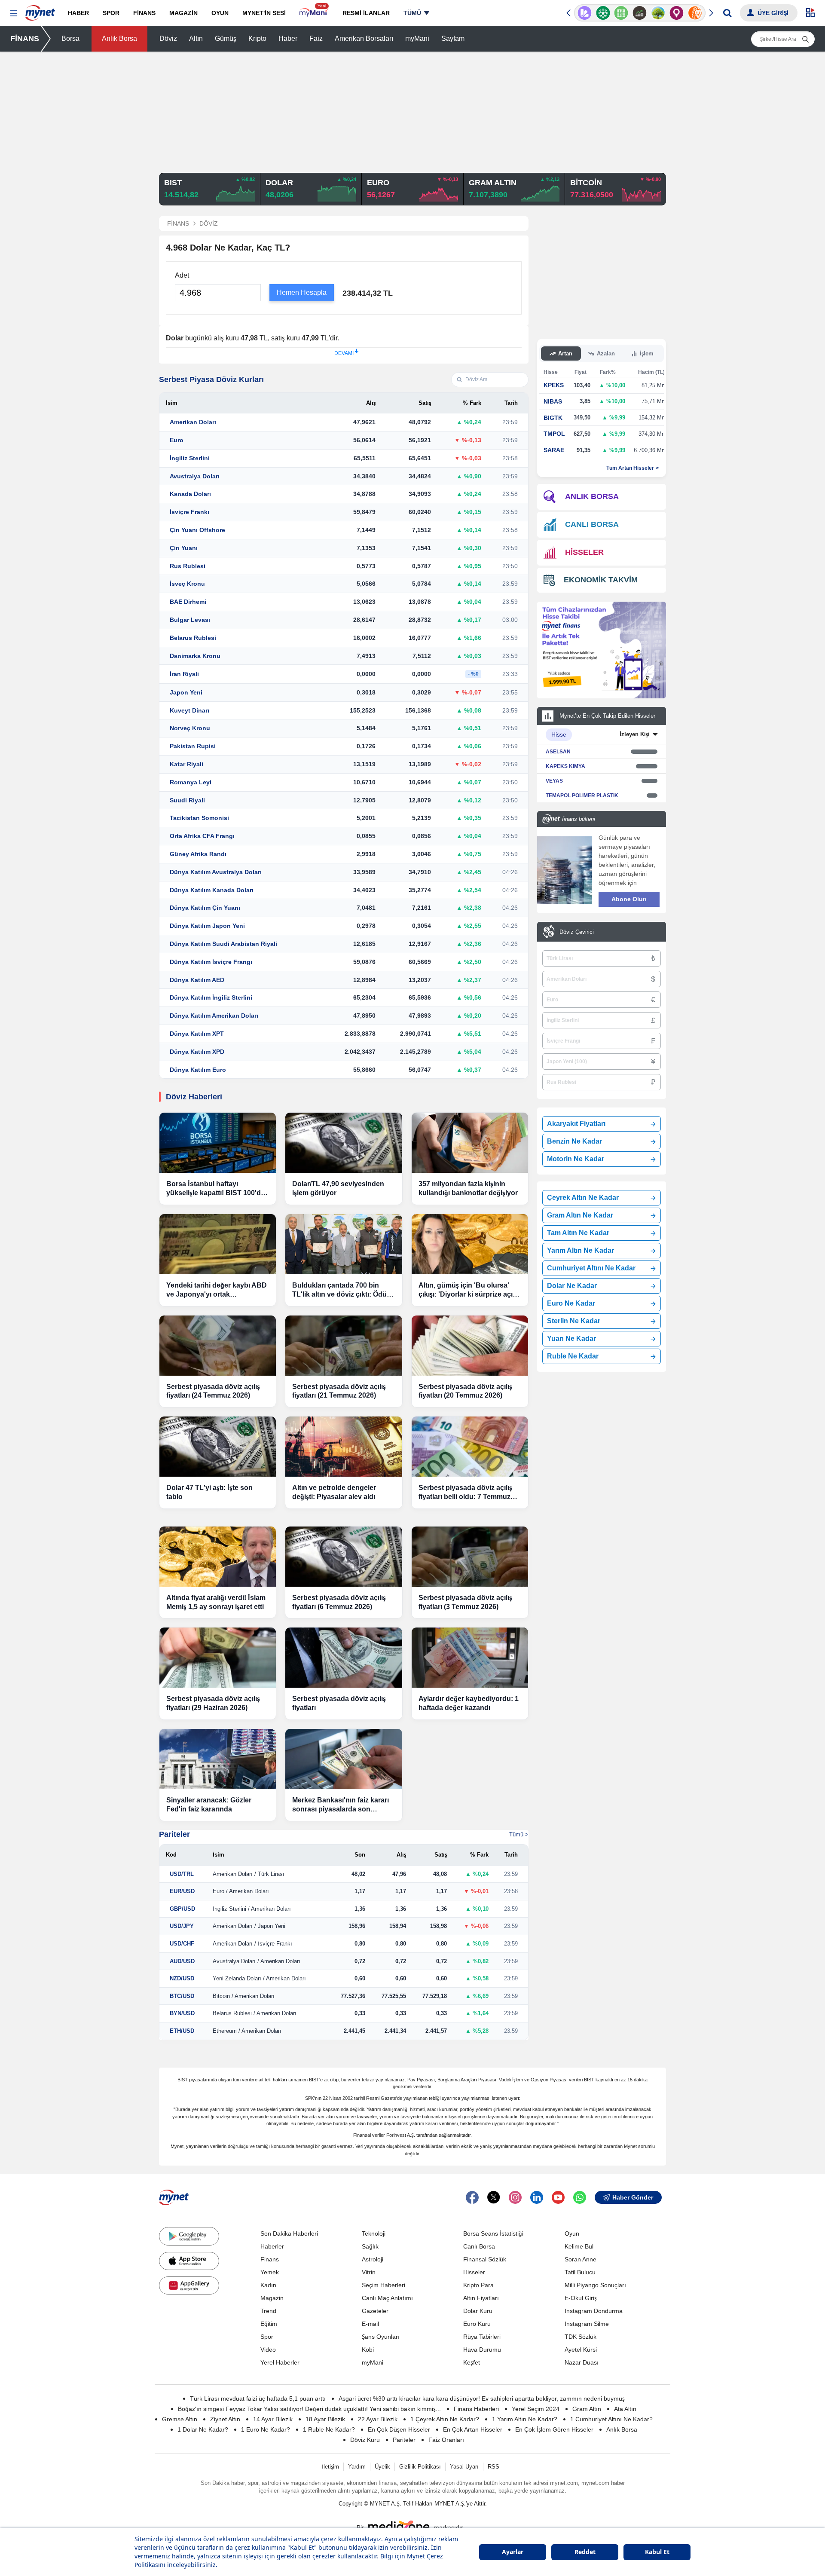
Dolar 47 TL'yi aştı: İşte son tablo (209, 1492)
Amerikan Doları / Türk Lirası (249, 1874)
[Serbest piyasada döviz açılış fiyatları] (344, 1658)
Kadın (268, 2285)
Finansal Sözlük (485, 2259)
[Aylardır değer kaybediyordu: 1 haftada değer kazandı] (470, 1658)
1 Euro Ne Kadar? (266, 2429)
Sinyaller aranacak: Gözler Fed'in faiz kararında (209, 1805)
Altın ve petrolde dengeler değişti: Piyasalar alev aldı (334, 1492)
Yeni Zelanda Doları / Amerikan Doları (259, 1978)
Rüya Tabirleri (482, 2337)
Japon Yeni (186, 692)
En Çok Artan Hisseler (473, 2429)
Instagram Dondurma (594, 2311)
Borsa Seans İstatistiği (493, 2233)
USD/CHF (182, 1944)
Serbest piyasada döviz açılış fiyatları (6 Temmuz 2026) (339, 1602)
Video (268, 2350)
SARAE (554, 450)
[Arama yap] (727, 13)
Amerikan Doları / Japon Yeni (249, 1926)
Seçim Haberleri (383, 2285)
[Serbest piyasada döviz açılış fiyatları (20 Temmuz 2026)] (470, 1346)
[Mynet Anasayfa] (40, 10)
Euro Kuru (477, 2324)
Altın (196, 38)
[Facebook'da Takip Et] (472, 2197)
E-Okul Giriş (581, 2298)
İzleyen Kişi (635, 734)
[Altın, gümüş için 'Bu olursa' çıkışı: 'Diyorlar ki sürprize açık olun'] (470, 1244)
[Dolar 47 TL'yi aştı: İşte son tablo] (218, 1447)
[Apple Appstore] (189, 2261)
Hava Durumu (482, 2350)
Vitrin (369, 2272)
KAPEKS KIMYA (565, 766)
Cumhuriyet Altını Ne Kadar (591, 1268)
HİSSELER (584, 552)
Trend (268, 2311)
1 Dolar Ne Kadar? (203, 2429)
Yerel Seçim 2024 (536, 2409)
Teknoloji (374, 2233)
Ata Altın (625, 2409)
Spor (267, 2337)
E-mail (370, 2324)
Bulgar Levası (190, 620)
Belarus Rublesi (193, 638)
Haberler (272, 2246)
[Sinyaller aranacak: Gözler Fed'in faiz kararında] (218, 1759)
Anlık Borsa (119, 38)
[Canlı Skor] (603, 13)
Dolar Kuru (478, 2311)
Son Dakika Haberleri (289, 2233)
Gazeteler (375, 2311)
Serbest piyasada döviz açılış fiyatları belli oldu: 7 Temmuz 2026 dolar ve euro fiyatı (465, 1493)
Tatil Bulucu (580, 2272)
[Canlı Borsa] (640, 13)
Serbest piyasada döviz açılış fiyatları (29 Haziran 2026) (213, 1703)
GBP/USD (182, 1909)
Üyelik (382, 2467)
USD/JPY (182, 1926)
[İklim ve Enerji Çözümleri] (658, 13)
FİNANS (25, 39)
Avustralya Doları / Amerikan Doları (257, 1961)
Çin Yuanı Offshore (197, 530)
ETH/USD (182, 2031)
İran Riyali (184, 674)
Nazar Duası (582, 2362)
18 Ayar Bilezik (325, 2419)
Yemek (270, 2272)
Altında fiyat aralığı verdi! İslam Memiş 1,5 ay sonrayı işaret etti (216, 1602)
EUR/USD (182, 1891)
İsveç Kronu (187, 584)
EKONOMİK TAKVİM (601, 580)
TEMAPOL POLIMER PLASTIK (582, 795)
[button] (14, 14)
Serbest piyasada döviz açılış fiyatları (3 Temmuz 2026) (465, 1602)
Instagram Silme (587, 2324)
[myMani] (314, 13)
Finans (270, 2259)
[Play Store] (189, 2236)
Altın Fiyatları (481, 2298)
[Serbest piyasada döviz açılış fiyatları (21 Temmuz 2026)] (344, 1346)
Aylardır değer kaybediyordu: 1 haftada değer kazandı (469, 1703)
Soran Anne (581, 2259)
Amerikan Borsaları (364, 38)
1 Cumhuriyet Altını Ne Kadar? (611, 2419)
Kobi (368, 2350)
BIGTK (553, 418)
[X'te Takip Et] (494, 2197)
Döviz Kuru (365, 2440)
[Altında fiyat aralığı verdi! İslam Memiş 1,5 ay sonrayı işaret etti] (218, 1557)
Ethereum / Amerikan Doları (247, 2031)
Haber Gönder (633, 2197)
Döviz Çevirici (577, 932)
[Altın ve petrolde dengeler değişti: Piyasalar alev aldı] (344, 1447)
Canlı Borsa (479, 2246)
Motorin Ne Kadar (576, 1159)
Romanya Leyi (191, 782)
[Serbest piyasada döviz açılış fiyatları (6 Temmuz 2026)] (344, 1557)
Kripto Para (478, 2285)
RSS (493, 2467)
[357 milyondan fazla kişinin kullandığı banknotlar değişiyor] (470, 1143)
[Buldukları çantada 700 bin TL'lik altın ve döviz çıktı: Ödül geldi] (344, 1244)
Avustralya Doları (195, 476)
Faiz (316, 38)
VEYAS (554, 781)
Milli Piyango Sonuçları (595, 2285)
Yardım (357, 2467)
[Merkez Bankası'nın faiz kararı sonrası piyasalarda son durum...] (344, 1759)
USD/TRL (182, 1874)
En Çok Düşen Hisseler (399, 2429)
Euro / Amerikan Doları (241, 1891)
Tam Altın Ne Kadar (578, 1233)
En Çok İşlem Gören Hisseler (554, 2429)
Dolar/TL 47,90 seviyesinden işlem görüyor (338, 1188)
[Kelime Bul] (621, 13)
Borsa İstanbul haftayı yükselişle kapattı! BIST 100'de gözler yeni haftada (215, 1189)
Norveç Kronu (190, 728)
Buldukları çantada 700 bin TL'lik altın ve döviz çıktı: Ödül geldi (340, 1290)
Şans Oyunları (381, 2337)
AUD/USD (182, 1961)
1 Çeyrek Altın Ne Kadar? (445, 2419)
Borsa (70, 38)
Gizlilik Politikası (420, 2467)
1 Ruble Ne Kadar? (329, 2429)
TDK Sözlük (581, 2337)
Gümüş (226, 38)
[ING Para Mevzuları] (695, 13)
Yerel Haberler (280, 2362)
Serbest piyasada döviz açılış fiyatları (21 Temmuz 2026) (339, 1391)
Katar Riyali (186, 764)
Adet (182, 275)
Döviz (168, 38)
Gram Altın (587, 2409)
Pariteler (174, 1834)
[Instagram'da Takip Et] (515, 2197)
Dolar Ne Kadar (572, 1286)
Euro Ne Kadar (571, 1303)
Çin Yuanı (184, 548)
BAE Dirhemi (188, 602)
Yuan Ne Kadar (571, 1338)
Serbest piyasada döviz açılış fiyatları (339, 1703)
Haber (288, 38)
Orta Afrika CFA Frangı (202, 836)
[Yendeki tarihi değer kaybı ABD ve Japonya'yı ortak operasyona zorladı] (218, 1244)
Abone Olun (629, 899)
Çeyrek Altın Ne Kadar (583, 1198)
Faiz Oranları (446, 2440)
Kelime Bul (579, 2246)
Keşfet (472, 2362)
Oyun (572, 2233)
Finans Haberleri (476, 2409)
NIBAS (553, 401)
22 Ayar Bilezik (378, 2419)
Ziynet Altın (225, 2419)
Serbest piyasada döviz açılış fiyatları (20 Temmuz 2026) (465, 1391)
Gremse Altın (180, 2419)
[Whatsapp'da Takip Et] (580, 2197)
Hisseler (474, 2272)
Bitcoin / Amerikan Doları (244, 1996)
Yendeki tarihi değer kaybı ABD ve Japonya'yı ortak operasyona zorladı (217, 1290)
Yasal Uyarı (464, 2467)
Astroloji (373, 2259)
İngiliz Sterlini (190, 458)
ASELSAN (558, 752)
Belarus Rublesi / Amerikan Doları (255, 2013)
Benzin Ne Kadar (574, 1141)
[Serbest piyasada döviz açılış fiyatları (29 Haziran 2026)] (218, 1658)
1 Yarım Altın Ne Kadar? (525, 2419)
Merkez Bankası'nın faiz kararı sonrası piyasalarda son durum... (341, 1805)
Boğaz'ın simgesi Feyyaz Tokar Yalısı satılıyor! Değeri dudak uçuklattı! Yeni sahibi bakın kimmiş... (309, 2409)
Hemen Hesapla (302, 292)
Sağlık (370, 2246)
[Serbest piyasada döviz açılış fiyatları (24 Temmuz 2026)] (218, 1346)
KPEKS (554, 385)
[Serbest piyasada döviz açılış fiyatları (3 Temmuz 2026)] (470, 1557)
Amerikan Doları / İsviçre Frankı (252, 1944)
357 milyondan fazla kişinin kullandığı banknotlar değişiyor (468, 1188)
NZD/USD (182, 1978)
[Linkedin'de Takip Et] (537, 2197)
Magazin (272, 2298)
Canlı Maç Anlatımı (387, 2298)
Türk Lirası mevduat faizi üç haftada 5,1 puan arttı (258, 2399)
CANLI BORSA (592, 524)
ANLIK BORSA (592, 496)
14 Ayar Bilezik (273, 2419)
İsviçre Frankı (189, 512)
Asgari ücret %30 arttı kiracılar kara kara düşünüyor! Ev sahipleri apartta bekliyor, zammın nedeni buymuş (482, 2399)
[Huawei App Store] (189, 2285)
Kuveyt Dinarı (189, 710)
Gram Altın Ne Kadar (580, 1215)
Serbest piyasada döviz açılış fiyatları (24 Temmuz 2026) (213, 1391)
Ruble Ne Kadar (573, 1356)
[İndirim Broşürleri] (585, 13)
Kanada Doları (190, 494)
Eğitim (269, 2324)
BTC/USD (182, 1996)
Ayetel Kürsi (581, 2350)
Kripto (257, 38)
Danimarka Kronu (195, 656)
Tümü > (519, 1834)
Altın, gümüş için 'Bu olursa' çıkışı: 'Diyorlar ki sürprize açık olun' (467, 1290)
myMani (417, 38)
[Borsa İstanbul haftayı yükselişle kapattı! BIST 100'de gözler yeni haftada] (218, 1143)
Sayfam (453, 38)
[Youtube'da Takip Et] (558, 2197)
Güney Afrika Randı (198, 854)
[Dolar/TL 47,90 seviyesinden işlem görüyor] (344, 1143)
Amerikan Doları (193, 422)
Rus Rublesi (188, 566)
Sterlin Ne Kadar (574, 1321)
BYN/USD (182, 2013)
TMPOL (554, 434)
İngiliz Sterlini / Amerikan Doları (252, 1909)
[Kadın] (677, 13)
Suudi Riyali (187, 800)
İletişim (330, 2467)
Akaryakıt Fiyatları (576, 1124)
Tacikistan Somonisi (199, 818)
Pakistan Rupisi (193, 746)
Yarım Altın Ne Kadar (581, 1250)
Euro (177, 440)
